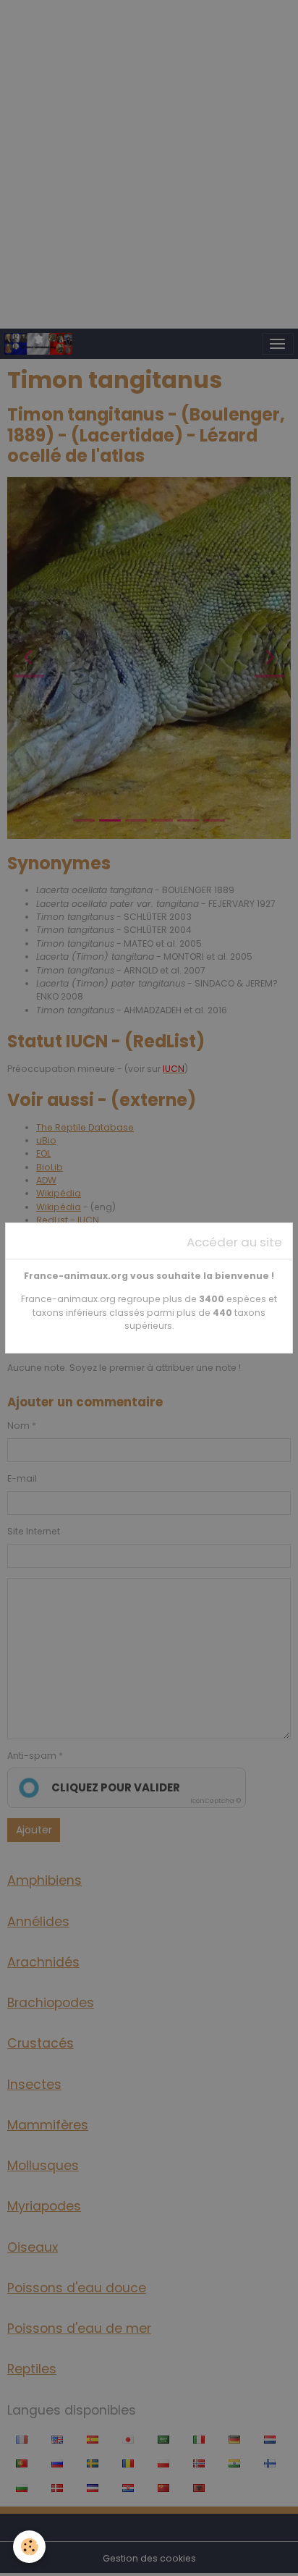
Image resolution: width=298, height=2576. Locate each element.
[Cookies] (29, 2547)
